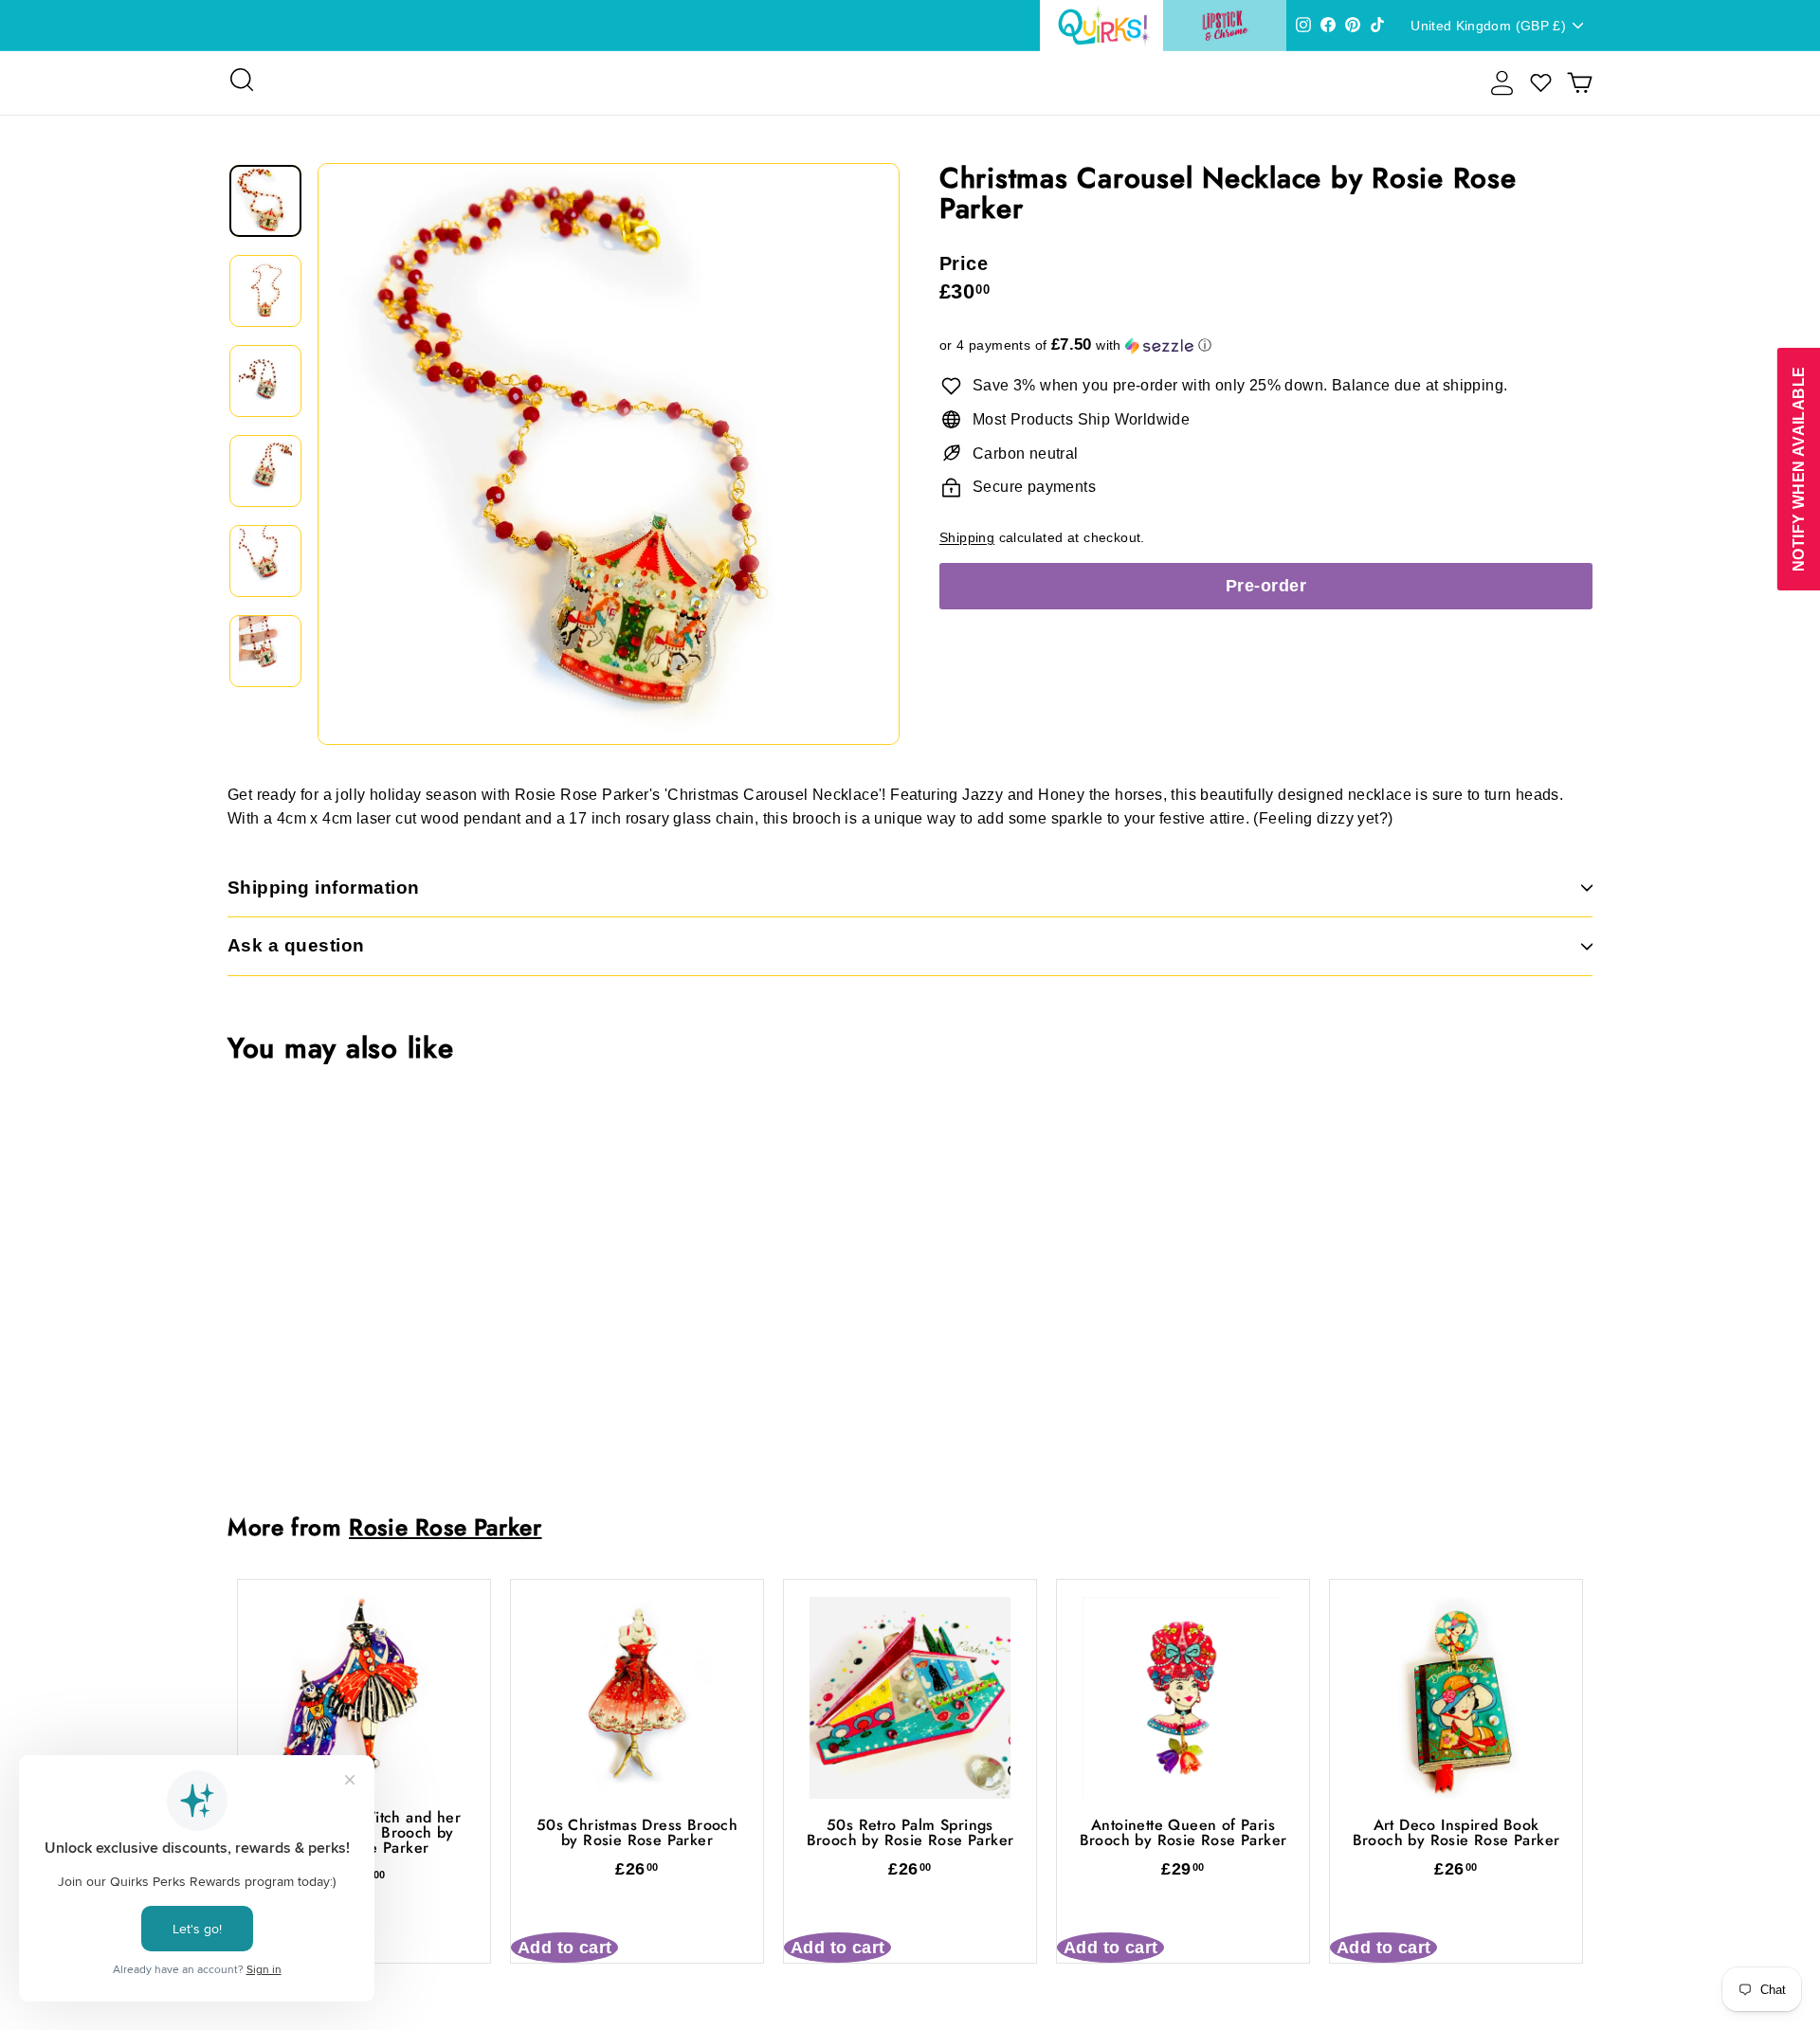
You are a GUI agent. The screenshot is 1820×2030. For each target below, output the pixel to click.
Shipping (967, 538)
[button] (1266, 345)
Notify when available (1798, 469)
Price (964, 263)
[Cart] (1580, 83)
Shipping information (324, 888)
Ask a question (296, 945)
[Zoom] (609, 454)
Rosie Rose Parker (445, 1527)
